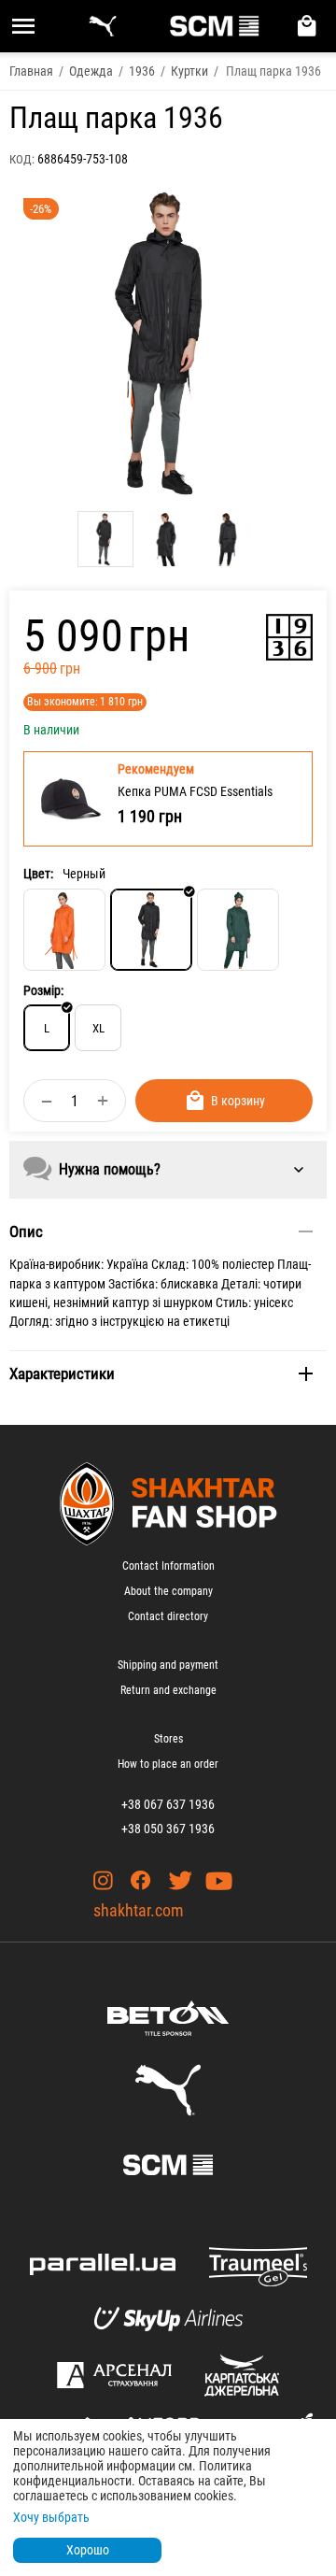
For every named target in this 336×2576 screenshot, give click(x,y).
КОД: (22, 159)
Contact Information (168, 1566)
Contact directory (168, 1616)
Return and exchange (168, 1690)
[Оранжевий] (64, 930)
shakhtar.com (139, 1910)
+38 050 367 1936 (168, 1829)
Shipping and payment (168, 1665)
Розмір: (43, 990)
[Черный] (151, 930)
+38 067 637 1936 (168, 1804)
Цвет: (38, 874)
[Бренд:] (289, 637)
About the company (168, 1591)
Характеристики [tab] (62, 1373)
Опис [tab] (26, 1231)
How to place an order (168, 1764)
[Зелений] (238, 930)
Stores (168, 1739)
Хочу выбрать (51, 2517)
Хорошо (88, 2550)
